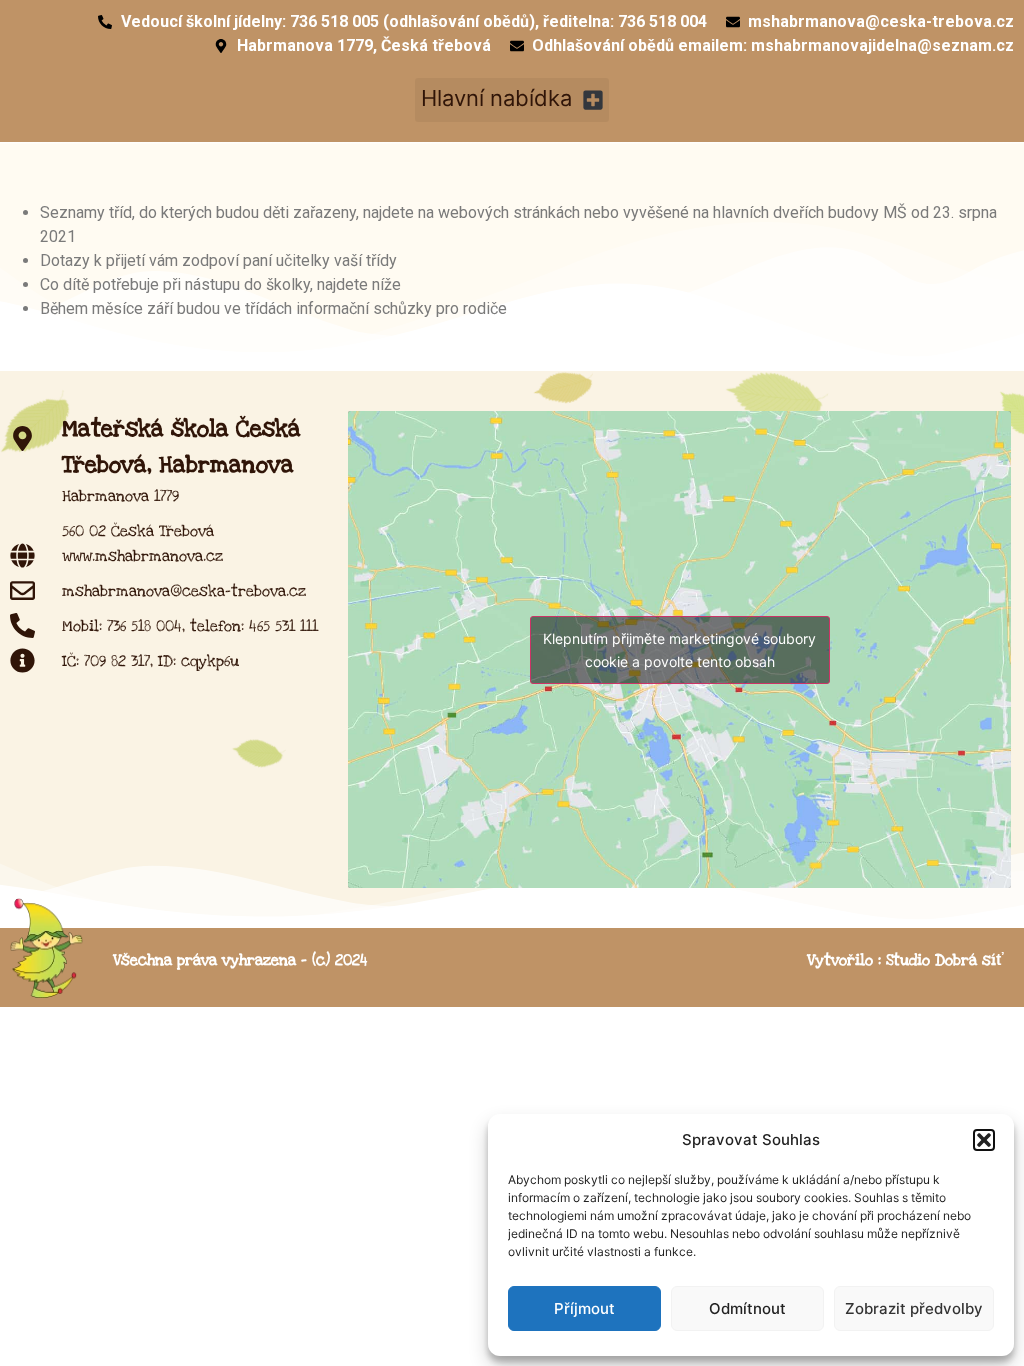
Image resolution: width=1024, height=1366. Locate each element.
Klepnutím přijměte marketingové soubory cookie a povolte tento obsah (679, 650)
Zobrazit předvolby (914, 1308)
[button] (984, 1140)
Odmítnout (747, 1308)
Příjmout (584, 1308)
